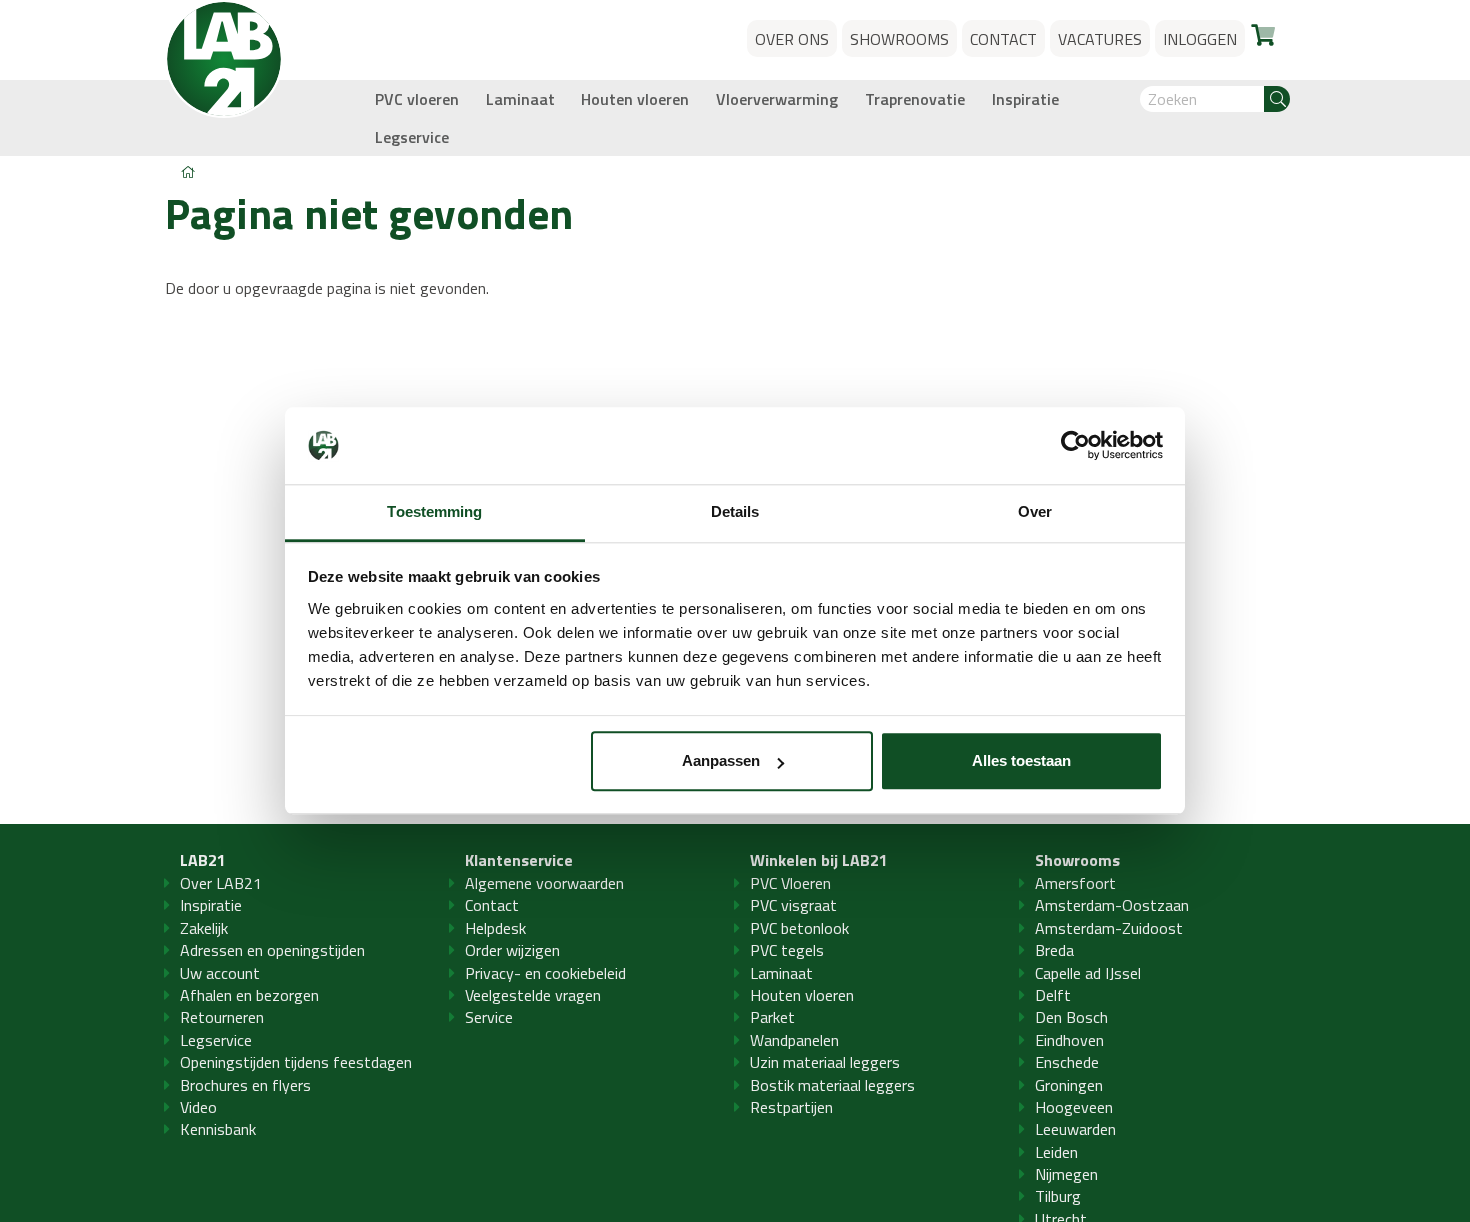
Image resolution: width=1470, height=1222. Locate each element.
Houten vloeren (635, 99)
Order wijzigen (512, 950)
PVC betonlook (799, 928)
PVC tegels (787, 950)
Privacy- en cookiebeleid (545, 973)
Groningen (1069, 1085)
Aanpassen (721, 761)
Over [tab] (1035, 511)
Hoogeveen (1074, 1107)
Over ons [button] (792, 39)
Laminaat (520, 99)
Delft (1053, 995)
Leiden (1056, 1152)
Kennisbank (218, 1129)
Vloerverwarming (777, 99)
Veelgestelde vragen (533, 995)
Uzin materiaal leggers (825, 1062)
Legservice (412, 137)
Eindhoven (1069, 1040)
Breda (1054, 950)
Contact (492, 905)
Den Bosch (1071, 1017)
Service (489, 1017)
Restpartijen (791, 1107)
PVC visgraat (793, 905)
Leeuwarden (1075, 1129)
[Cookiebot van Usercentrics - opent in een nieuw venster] (1075, 446)
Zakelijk (204, 928)
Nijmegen (1066, 1174)
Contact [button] (1003, 39)
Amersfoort (1075, 883)
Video (198, 1107)
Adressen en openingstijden (272, 950)
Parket (772, 1017)
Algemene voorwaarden (544, 883)
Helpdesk (495, 928)
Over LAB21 (221, 883)
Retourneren (222, 1017)
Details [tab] (735, 511)
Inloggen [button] (1200, 39)
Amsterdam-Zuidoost (1109, 928)
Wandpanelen (794, 1040)
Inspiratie (1025, 99)
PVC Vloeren (790, 883)
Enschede (1067, 1062)
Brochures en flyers (245, 1085)
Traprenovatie (915, 99)
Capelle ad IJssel (1088, 973)
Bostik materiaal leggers (832, 1085)
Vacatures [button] (1100, 39)
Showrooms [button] (899, 39)
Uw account (220, 973)
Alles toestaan (1021, 761)
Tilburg (1058, 1196)
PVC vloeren (417, 99)
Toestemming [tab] (434, 511)
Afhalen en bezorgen (249, 995)
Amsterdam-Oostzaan (1112, 905)
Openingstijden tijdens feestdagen (296, 1062)
